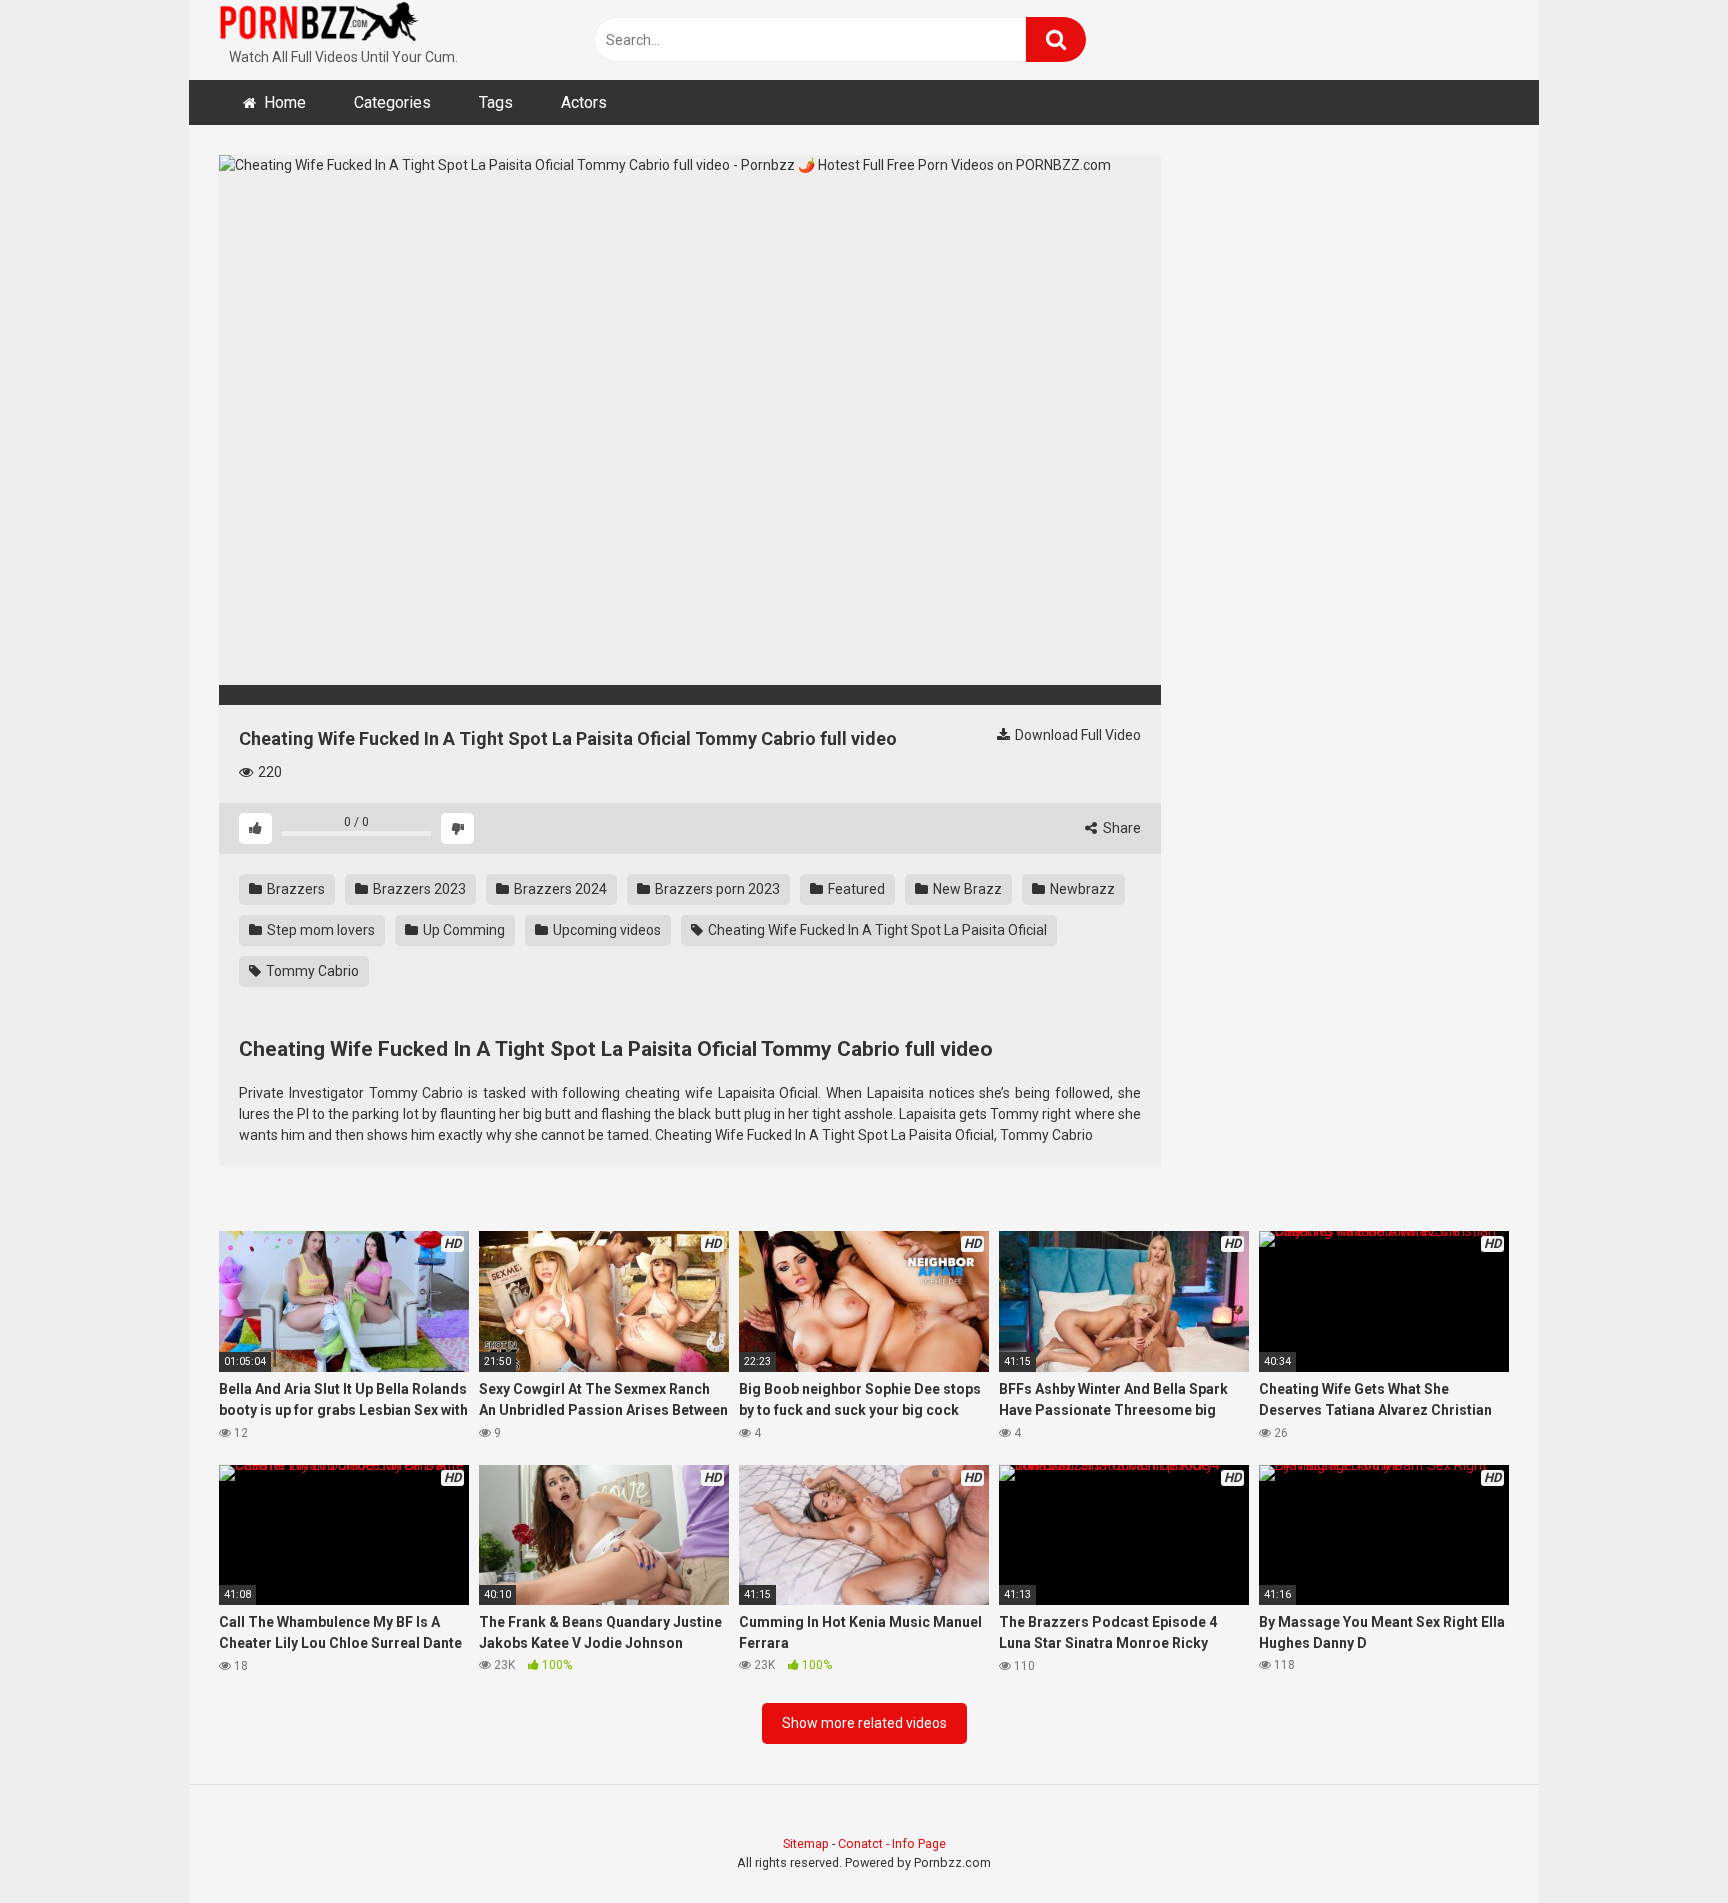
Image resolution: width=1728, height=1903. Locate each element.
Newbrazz (1081, 889)
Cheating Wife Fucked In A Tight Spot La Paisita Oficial (876, 930)
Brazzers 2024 (559, 889)
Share (1120, 828)
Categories (392, 102)
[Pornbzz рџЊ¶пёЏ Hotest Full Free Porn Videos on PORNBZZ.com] (319, 25)
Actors (584, 102)
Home (285, 102)
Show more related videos (864, 1723)
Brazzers (294, 889)
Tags (496, 102)
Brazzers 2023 (418, 889)
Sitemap (806, 1843)
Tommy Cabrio (311, 971)
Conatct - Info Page (892, 1843)
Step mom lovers (319, 930)
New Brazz (966, 889)
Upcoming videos (605, 930)
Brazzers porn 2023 (716, 889)
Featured (855, 889)
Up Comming (462, 930)
